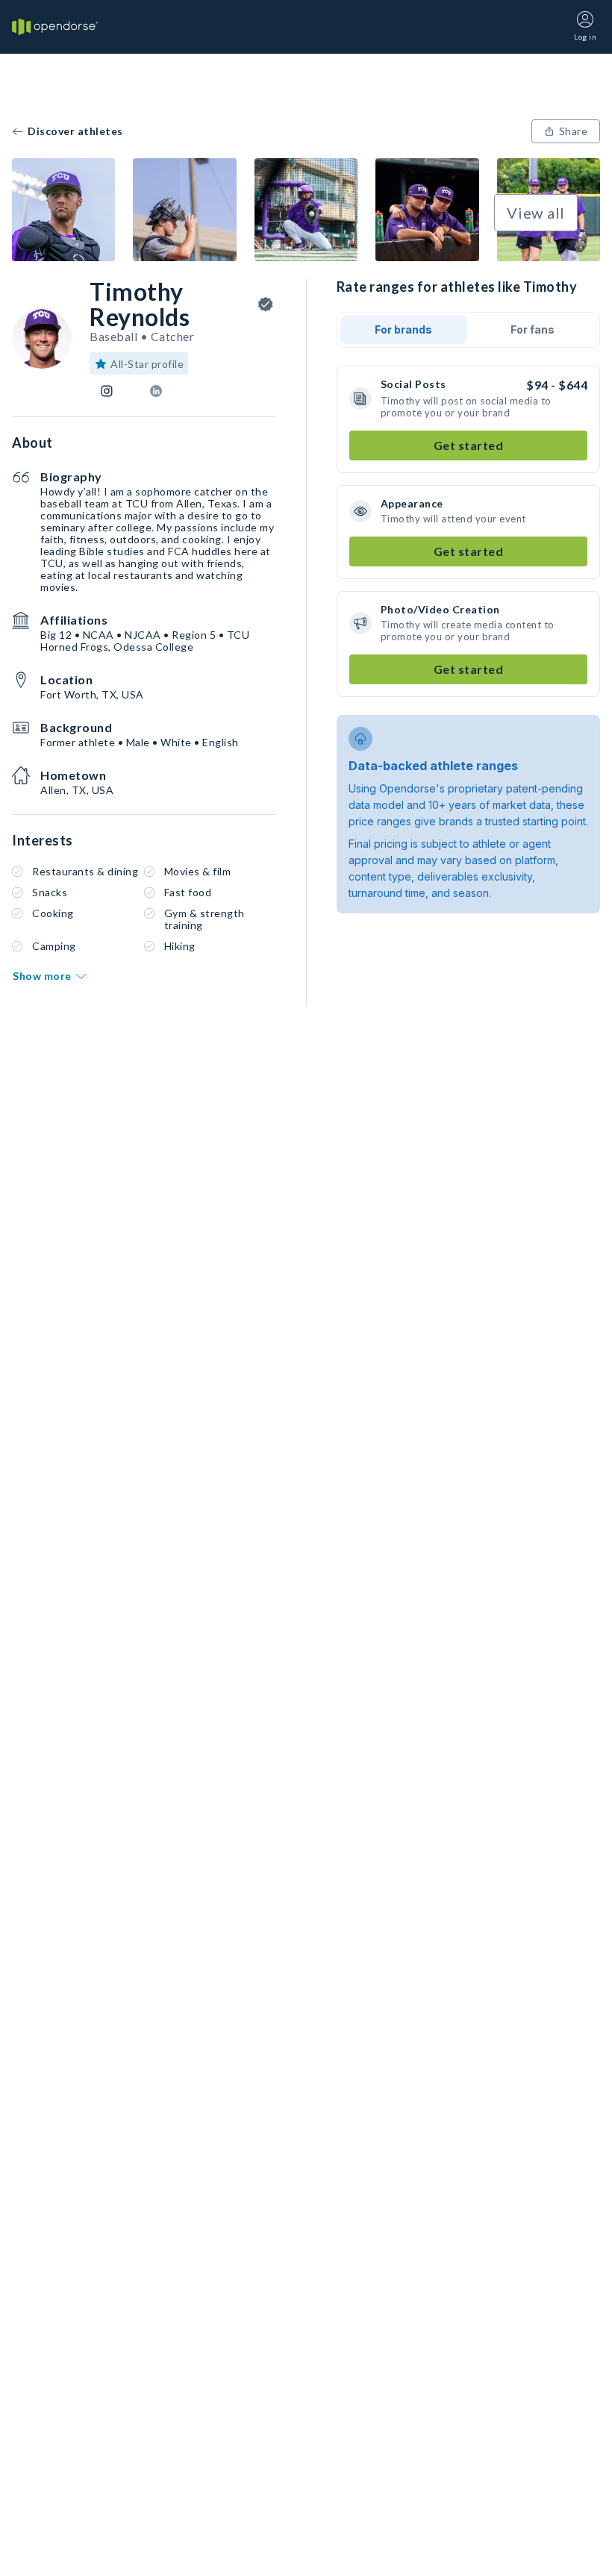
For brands (403, 329)
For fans (533, 329)
